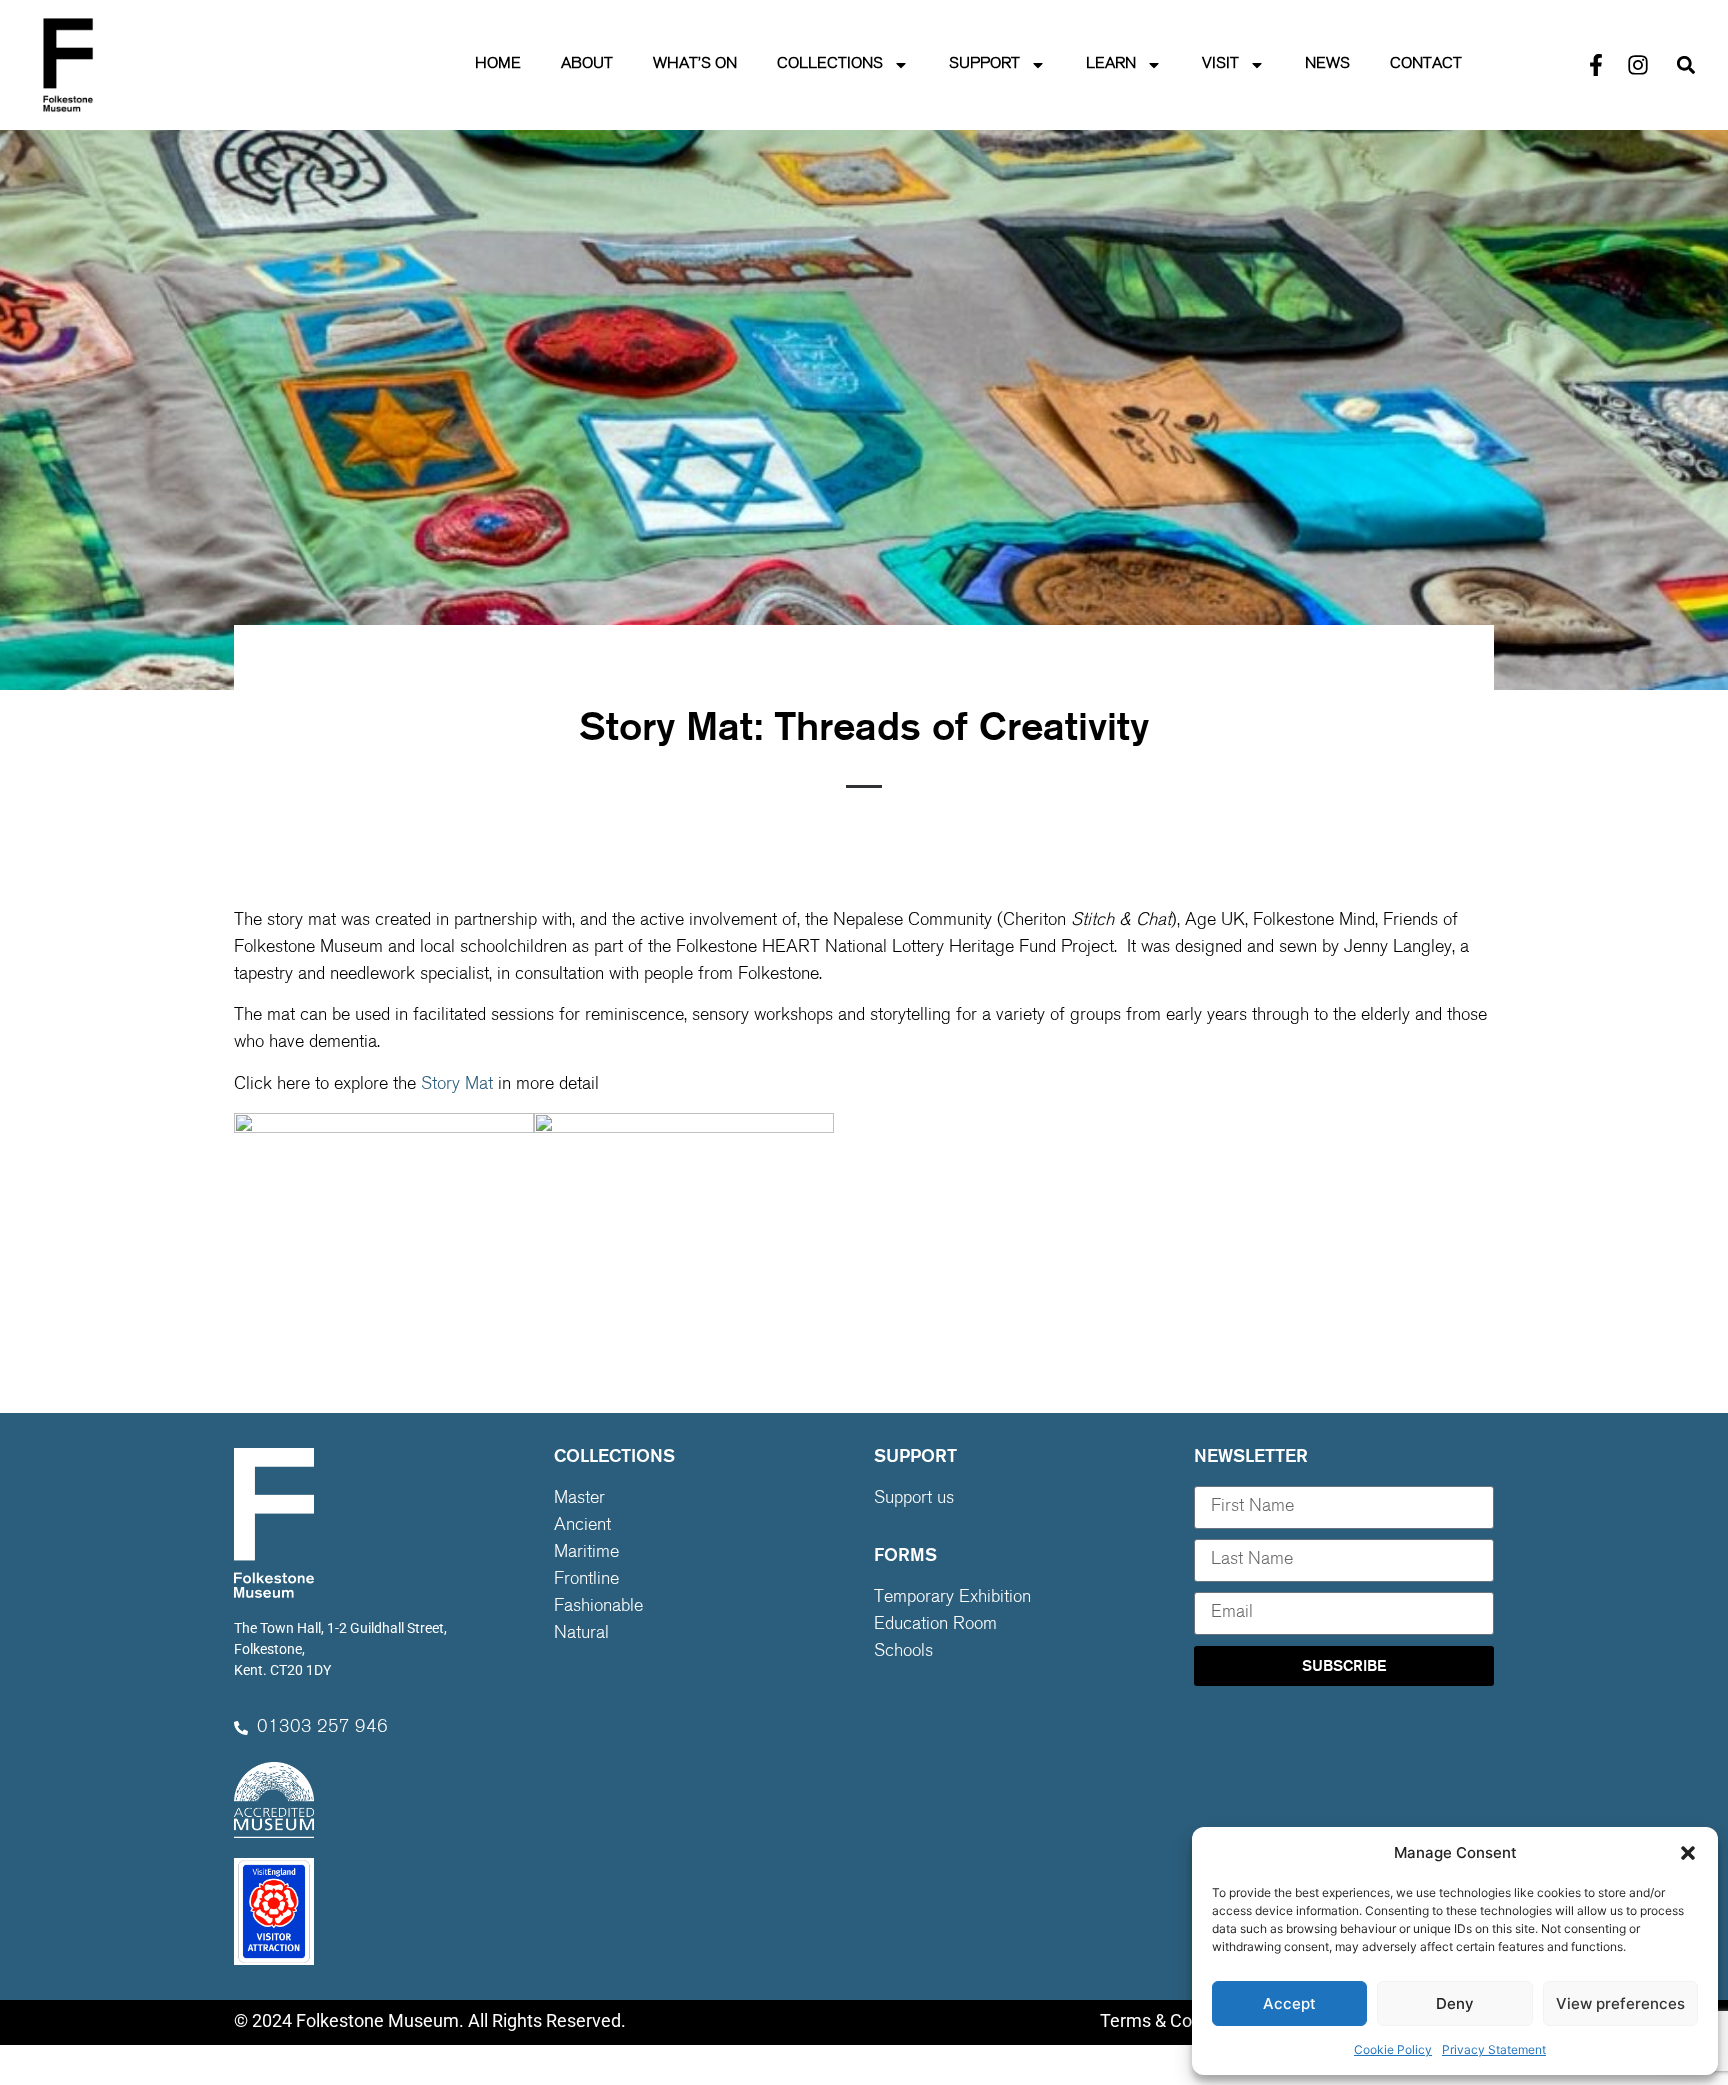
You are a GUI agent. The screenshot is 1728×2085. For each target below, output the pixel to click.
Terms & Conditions (1177, 2020)
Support (984, 64)
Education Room (935, 1625)
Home (498, 64)
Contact (1426, 64)
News (1327, 64)
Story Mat (457, 1085)
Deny (1455, 2003)
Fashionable (598, 1607)
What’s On (695, 64)
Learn (1111, 64)
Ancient (582, 1526)
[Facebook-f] (1596, 65)
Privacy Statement (1494, 2049)
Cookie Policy (1393, 2049)
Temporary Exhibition (952, 1598)
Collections (830, 64)
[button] (1688, 1853)
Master (579, 1499)
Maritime (586, 1553)
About (587, 64)
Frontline (586, 1580)
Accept (1289, 2003)
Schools (903, 1652)
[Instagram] (1638, 65)
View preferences (1620, 2003)
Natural (581, 1634)
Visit (1220, 64)
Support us (914, 1499)
